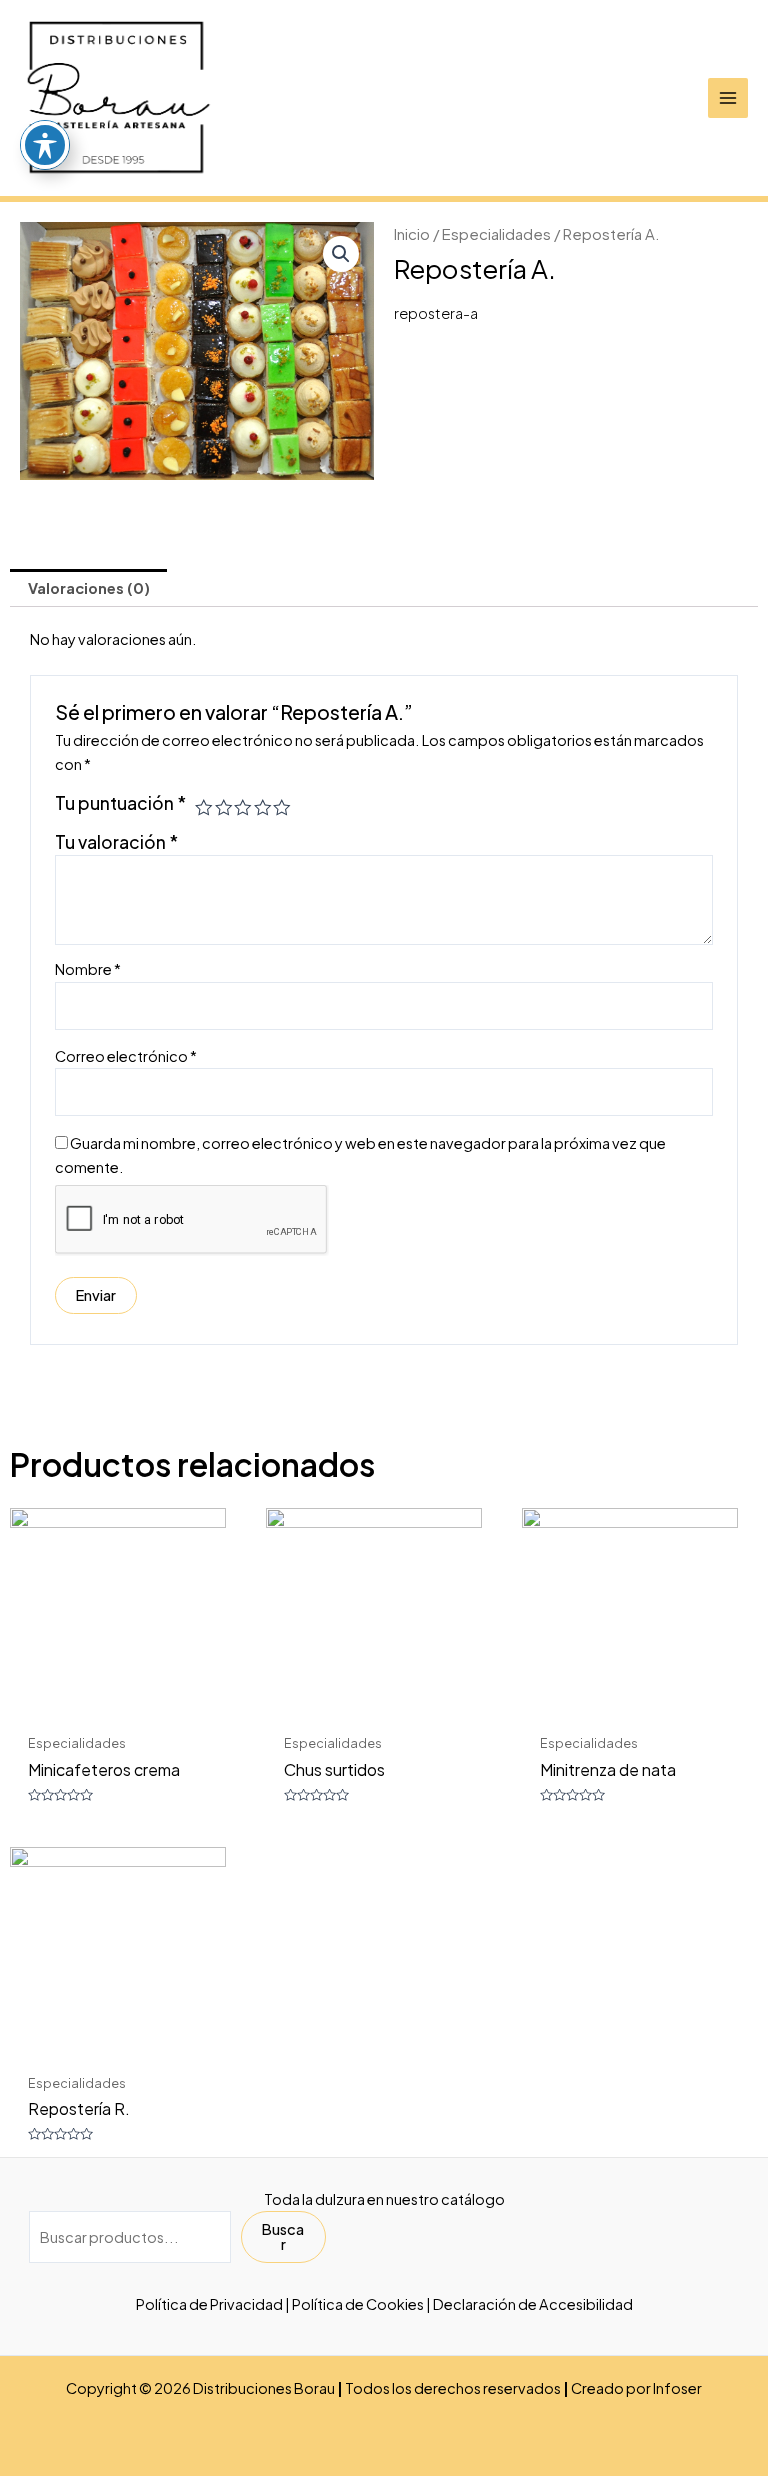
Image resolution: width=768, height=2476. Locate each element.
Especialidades (496, 233)
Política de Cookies (358, 2304)
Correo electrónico (126, 1056)
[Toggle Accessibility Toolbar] (45, 145)
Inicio (412, 233)
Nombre (88, 969)
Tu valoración (116, 842)
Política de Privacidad (209, 2304)
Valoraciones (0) (89, 588)
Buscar (283, 2236)
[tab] (88, 588)
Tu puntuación (120, 803)
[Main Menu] (728, 98)
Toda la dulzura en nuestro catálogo (384, 2199)
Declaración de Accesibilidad (533, 2304)
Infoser (677, 2388)
